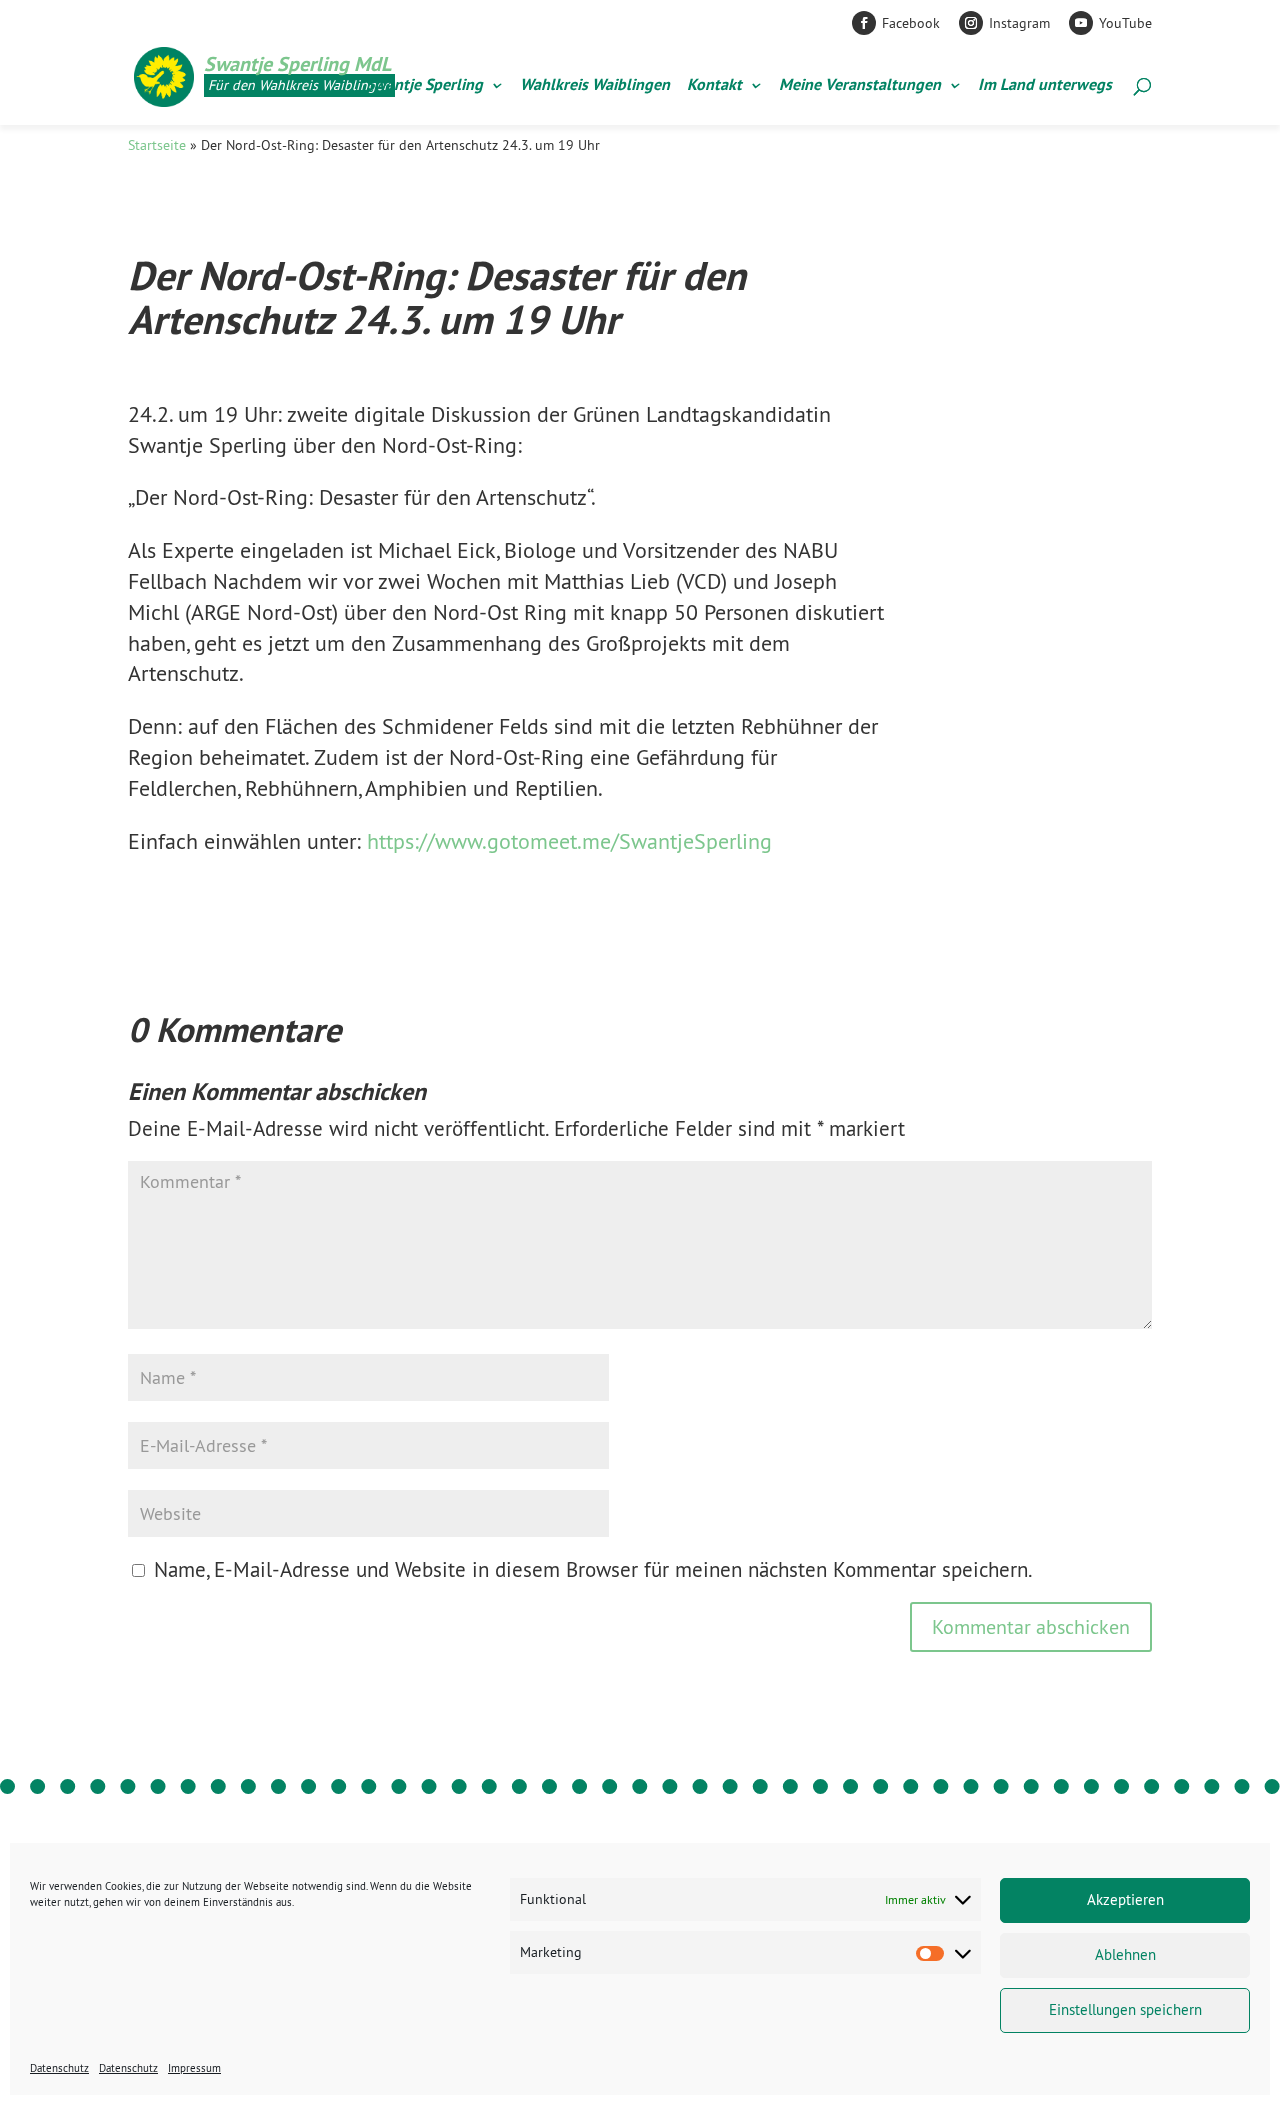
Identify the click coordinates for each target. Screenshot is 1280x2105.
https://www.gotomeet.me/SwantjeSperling (569, 841)
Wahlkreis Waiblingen (595, 86)
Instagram (1019, 23)
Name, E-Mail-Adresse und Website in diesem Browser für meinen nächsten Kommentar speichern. (593, 1569)
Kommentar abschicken (1031, 1626)
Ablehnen (1125, 1954)
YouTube (1125, 23)
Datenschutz (59, 2068)
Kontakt (714, 86)
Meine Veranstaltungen (860, 86)
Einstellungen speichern (1125, 2009)
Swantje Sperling (424, 86)
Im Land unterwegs (1045, 86)
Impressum (194, 2068)
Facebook (911, 23)
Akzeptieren (1125, 1899)
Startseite (157, 145)
